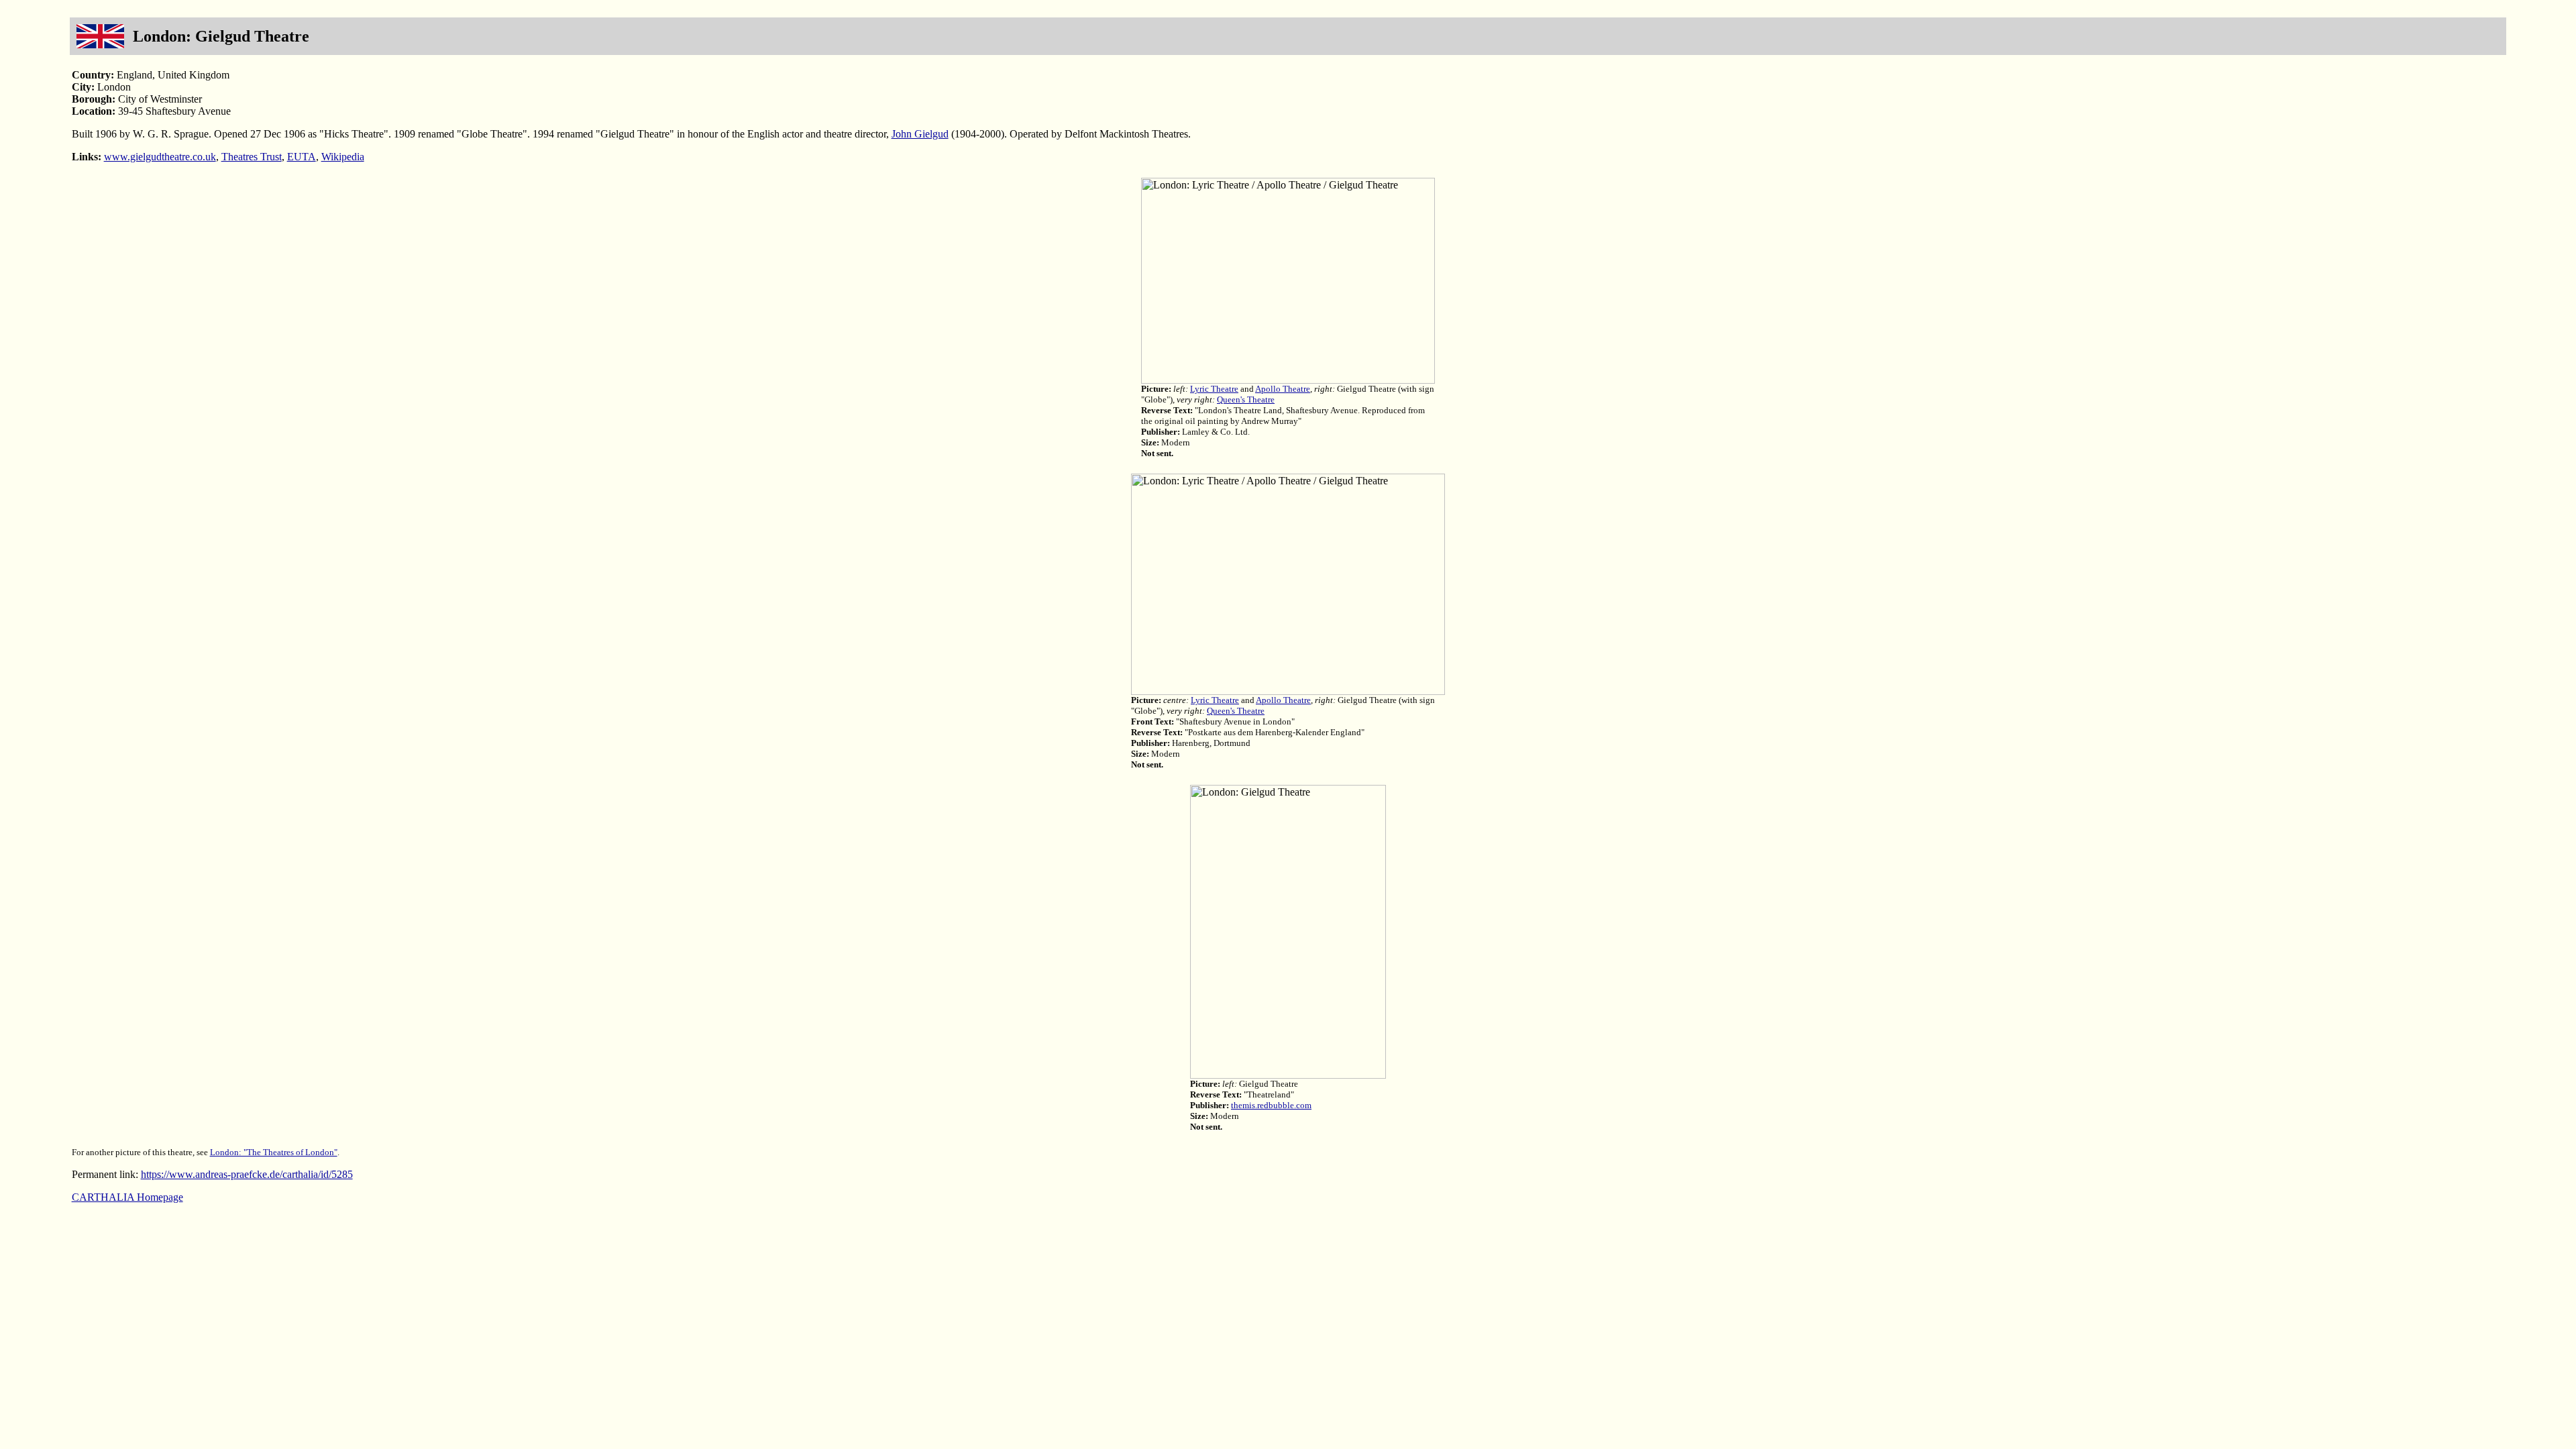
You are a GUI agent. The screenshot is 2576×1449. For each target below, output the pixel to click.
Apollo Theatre (1283, 389)
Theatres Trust (252, 157)
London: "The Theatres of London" (274, 1152)
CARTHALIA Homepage (127, 1197)
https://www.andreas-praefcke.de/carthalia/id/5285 (247, 1174)
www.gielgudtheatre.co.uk (160, 157)
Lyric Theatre (1214, 389)
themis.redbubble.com (1271, 1105)
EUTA (302, 157)
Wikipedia (343, 157)
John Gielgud (920, 134)
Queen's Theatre (1246, 399)
